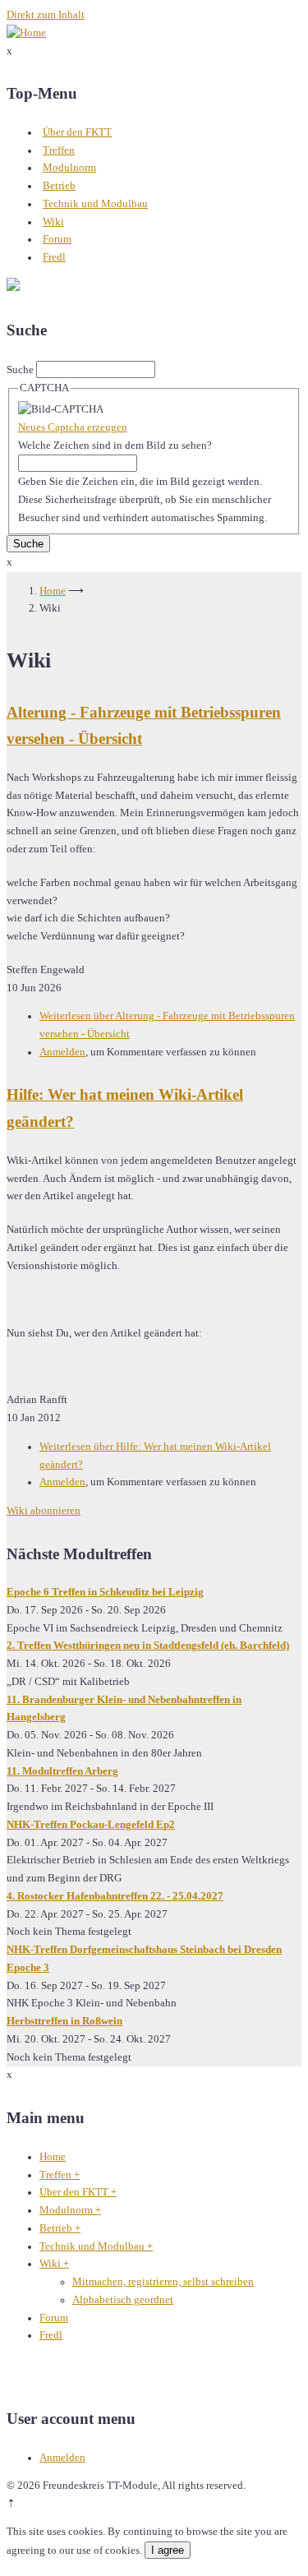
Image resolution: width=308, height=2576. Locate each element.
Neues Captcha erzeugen (73, 427)
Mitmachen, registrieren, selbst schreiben (163, 2282)
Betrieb (59, 186)
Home (53, 591)
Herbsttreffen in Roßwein (64, 2021)
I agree (168, 2550)
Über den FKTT (77, 132)
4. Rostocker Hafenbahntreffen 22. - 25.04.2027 (115, 1896)
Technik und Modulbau (95, 204)
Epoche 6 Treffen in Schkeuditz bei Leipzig (105, 1592)
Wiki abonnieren (44, 1511)
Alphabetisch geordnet (123, 2300)
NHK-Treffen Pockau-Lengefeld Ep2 (91, 1825)
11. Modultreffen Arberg (62, 1771)
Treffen (59, 150)
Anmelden (62, 1052)
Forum (57, 239)
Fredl (54, 257)
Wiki (53, 222)
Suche (20, 370)
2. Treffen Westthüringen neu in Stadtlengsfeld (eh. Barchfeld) (148, 1646)
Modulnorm (69, 168)
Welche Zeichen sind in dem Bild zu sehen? (115, 445)
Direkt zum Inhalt (46, 15)
